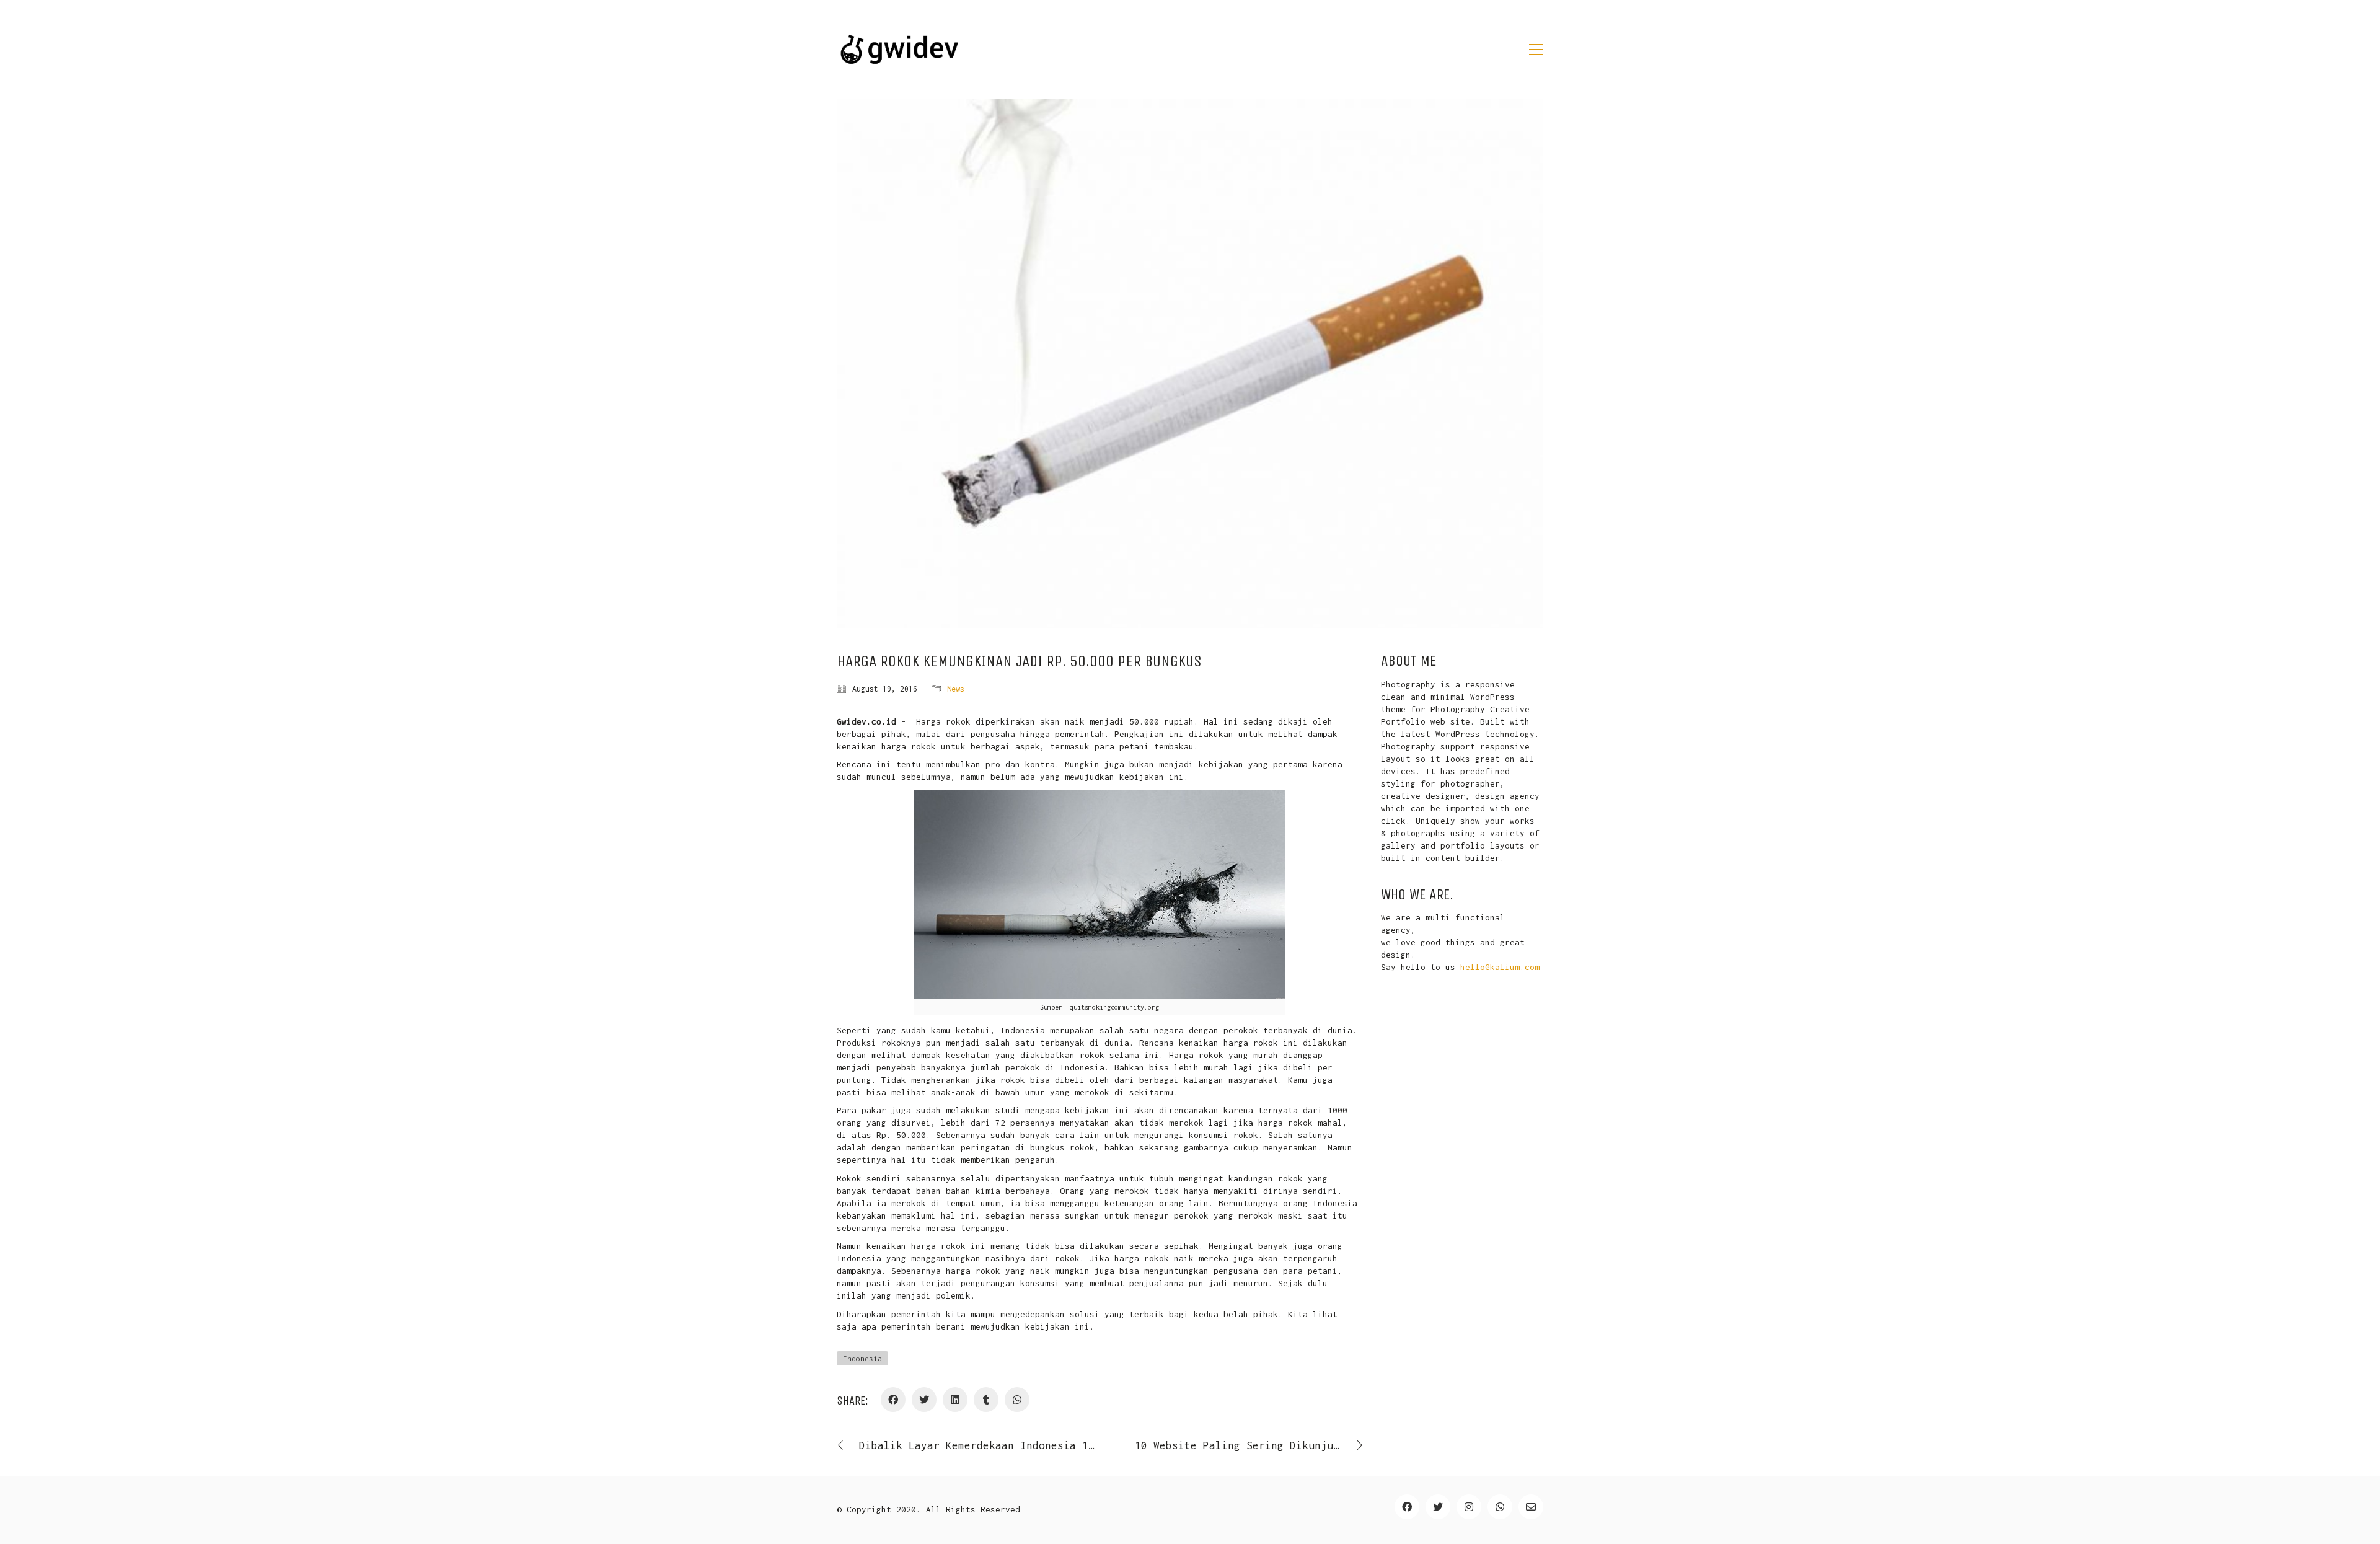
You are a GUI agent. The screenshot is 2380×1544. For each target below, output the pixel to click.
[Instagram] (1469, 1507)
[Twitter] (924, 1400)
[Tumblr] (986, 1400)
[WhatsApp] (1017, 1400)
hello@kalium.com (1500, 967)
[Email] (1531, 1507)
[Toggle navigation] (1536, 50)
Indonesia (862, 1358)
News (956, 689)
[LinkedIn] (955, 1400)
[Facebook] (893, 1400)
